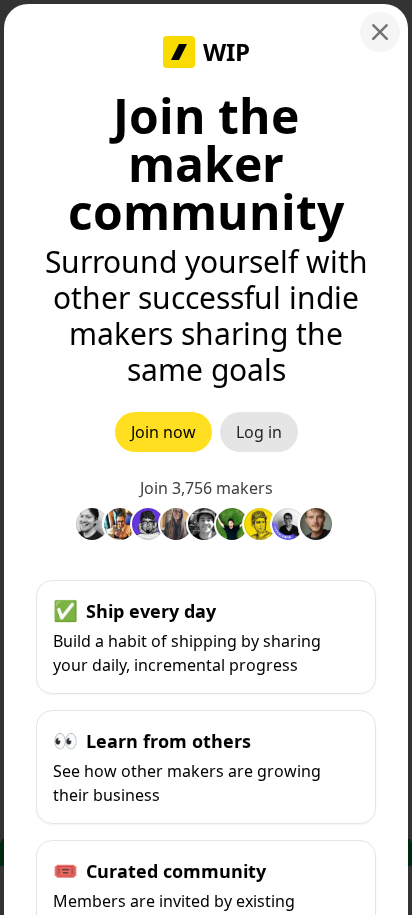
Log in (259, 432)
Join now (163, 432)
